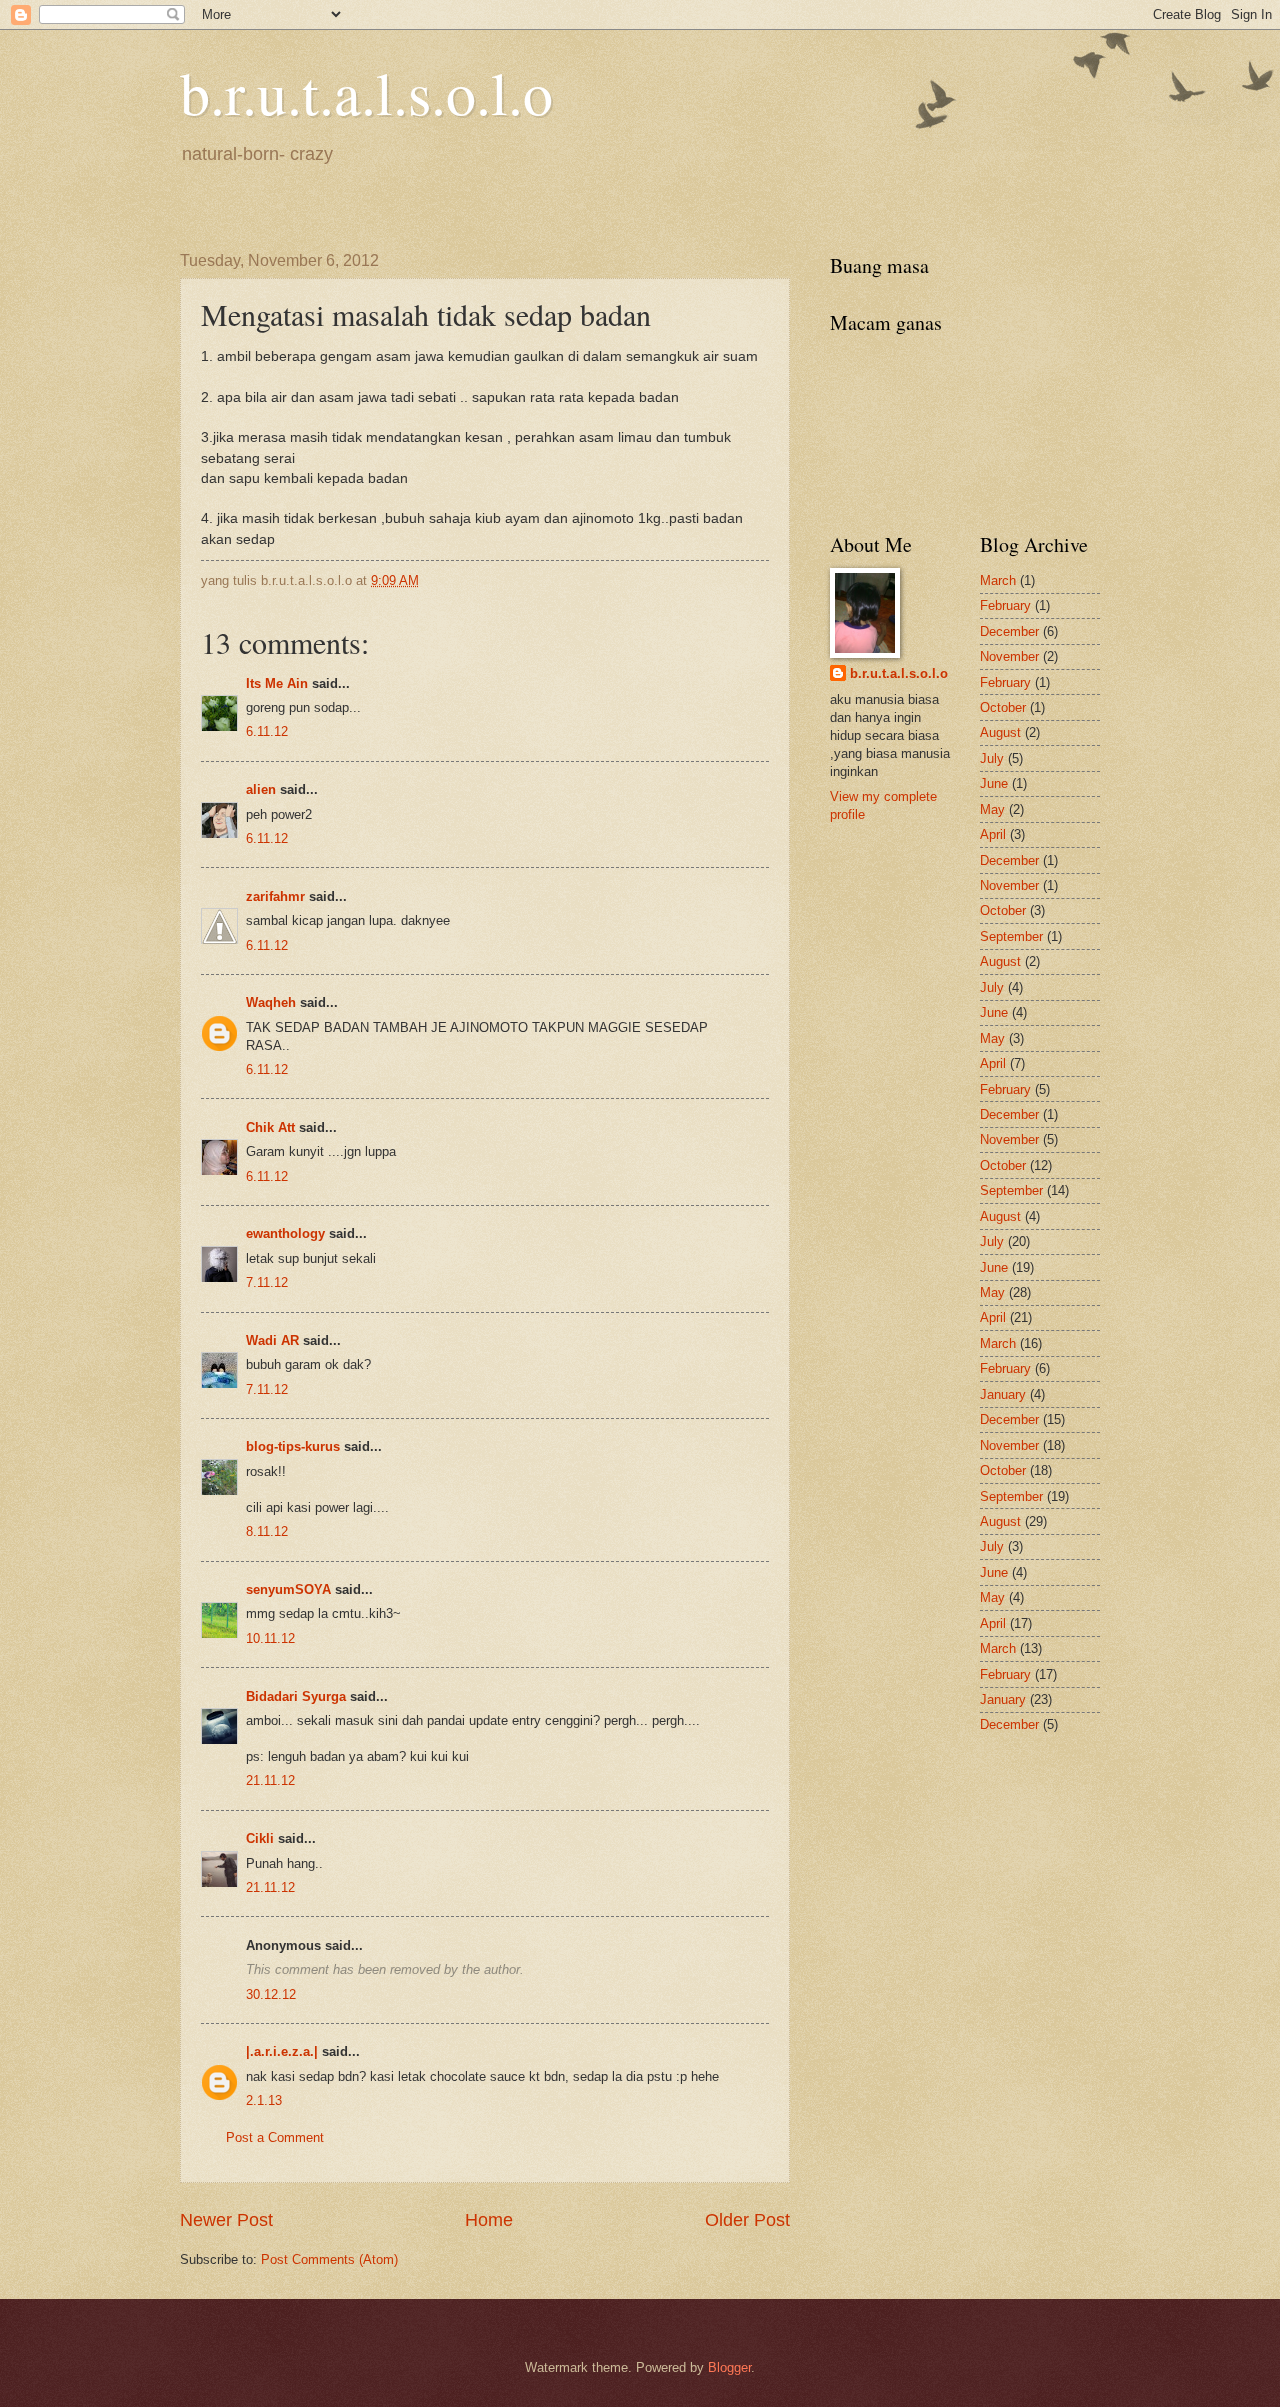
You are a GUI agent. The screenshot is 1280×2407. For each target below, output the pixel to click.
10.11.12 (270, 1638)
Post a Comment (275, 2137)
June (994, 783)
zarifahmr (275, 896)
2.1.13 (264, 2100)
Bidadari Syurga (296, 1696)
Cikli (260, 1838)
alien (261, 789)
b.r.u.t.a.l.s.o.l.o (366, 92)
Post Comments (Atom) (329, 2259)
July (992, 758)
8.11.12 (267, 1531)
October (1003, 707)
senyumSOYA (288, 1589)
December (1009, 631)
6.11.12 (267, 731)
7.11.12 (267, 1282)
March (998, 580)
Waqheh (271, 1002)
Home (489, 2220)
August (1000, 732)
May (992, 809)
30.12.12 (271, 1994)
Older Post (747, 2220)
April (993, 834)
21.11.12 (270, 1780)
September (1011, 936)
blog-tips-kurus (293, 1446)
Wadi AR (272, 1340)
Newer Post (226, 2220)
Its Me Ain (277, 683)
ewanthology (285, 1233)
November (1009, 656)
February (1005, 605)
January (1003, 1394)
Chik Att (270, 1127)
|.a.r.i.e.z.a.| (282, 2051)
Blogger (729, 2367)
